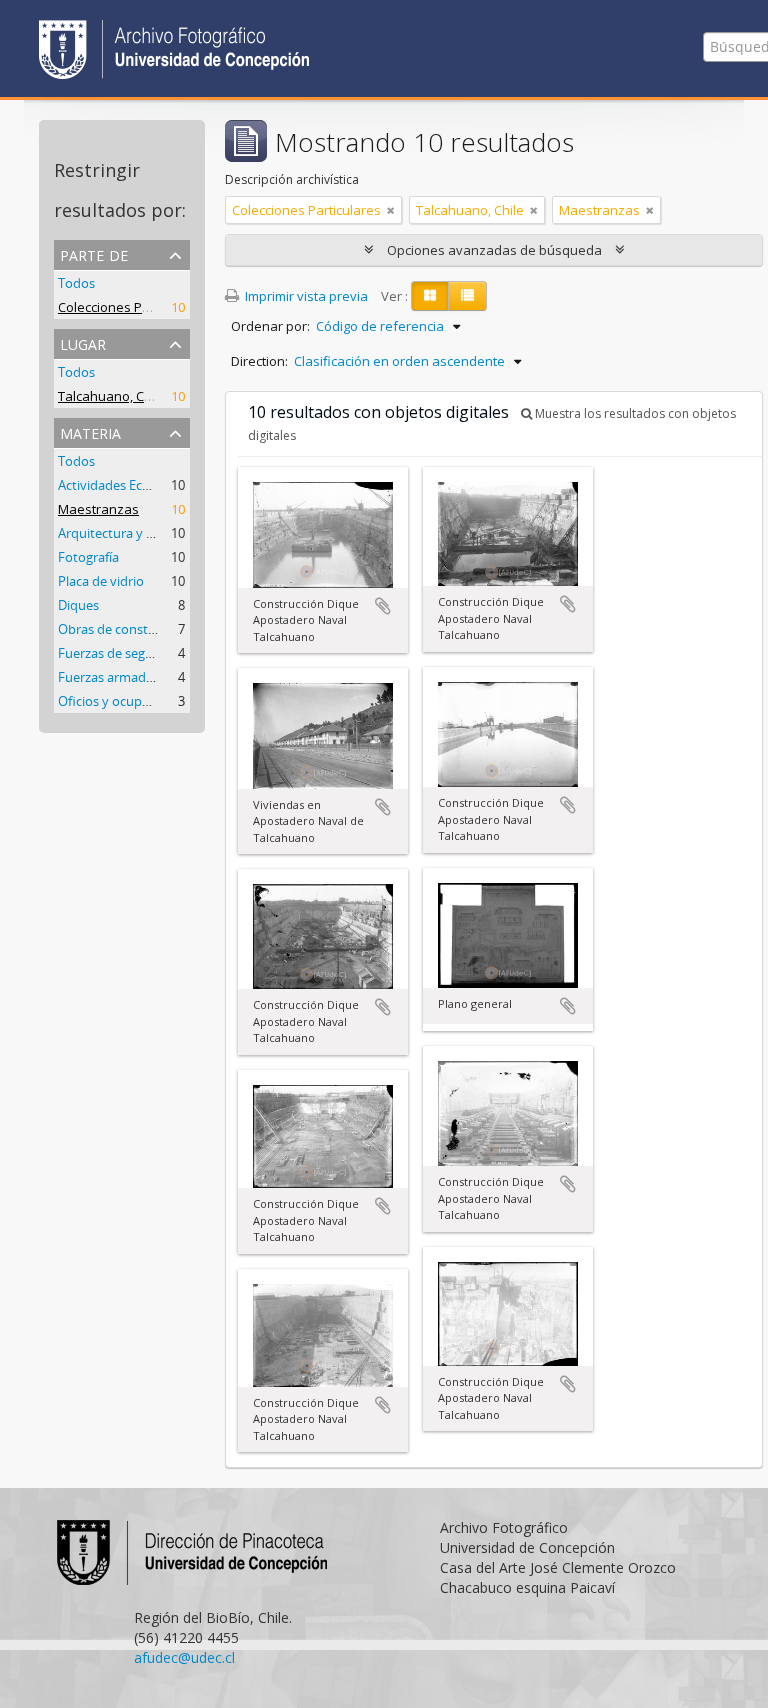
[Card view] (430, 296)
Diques (78, 605)
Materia (90, 431)
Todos (76, 283)
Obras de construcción (125, 629)
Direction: (259, 361)
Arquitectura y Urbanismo (135, 533)
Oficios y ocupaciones (122, 701)
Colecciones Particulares (132, 307)
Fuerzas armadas (108, 677)
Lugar (83, 342)
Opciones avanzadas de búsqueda (494, 250)
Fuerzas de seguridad (121, 653)
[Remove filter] (391, 210)
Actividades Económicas (129, 485)
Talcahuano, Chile (112, 396)
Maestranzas (98, 509)
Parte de (94, 253)
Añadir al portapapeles (383, 606)
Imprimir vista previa (305, 296)
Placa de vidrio (101, 581)
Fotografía (88, 557)
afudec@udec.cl (184, 1657)
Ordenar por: (270, 326)
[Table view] (467, 296)
